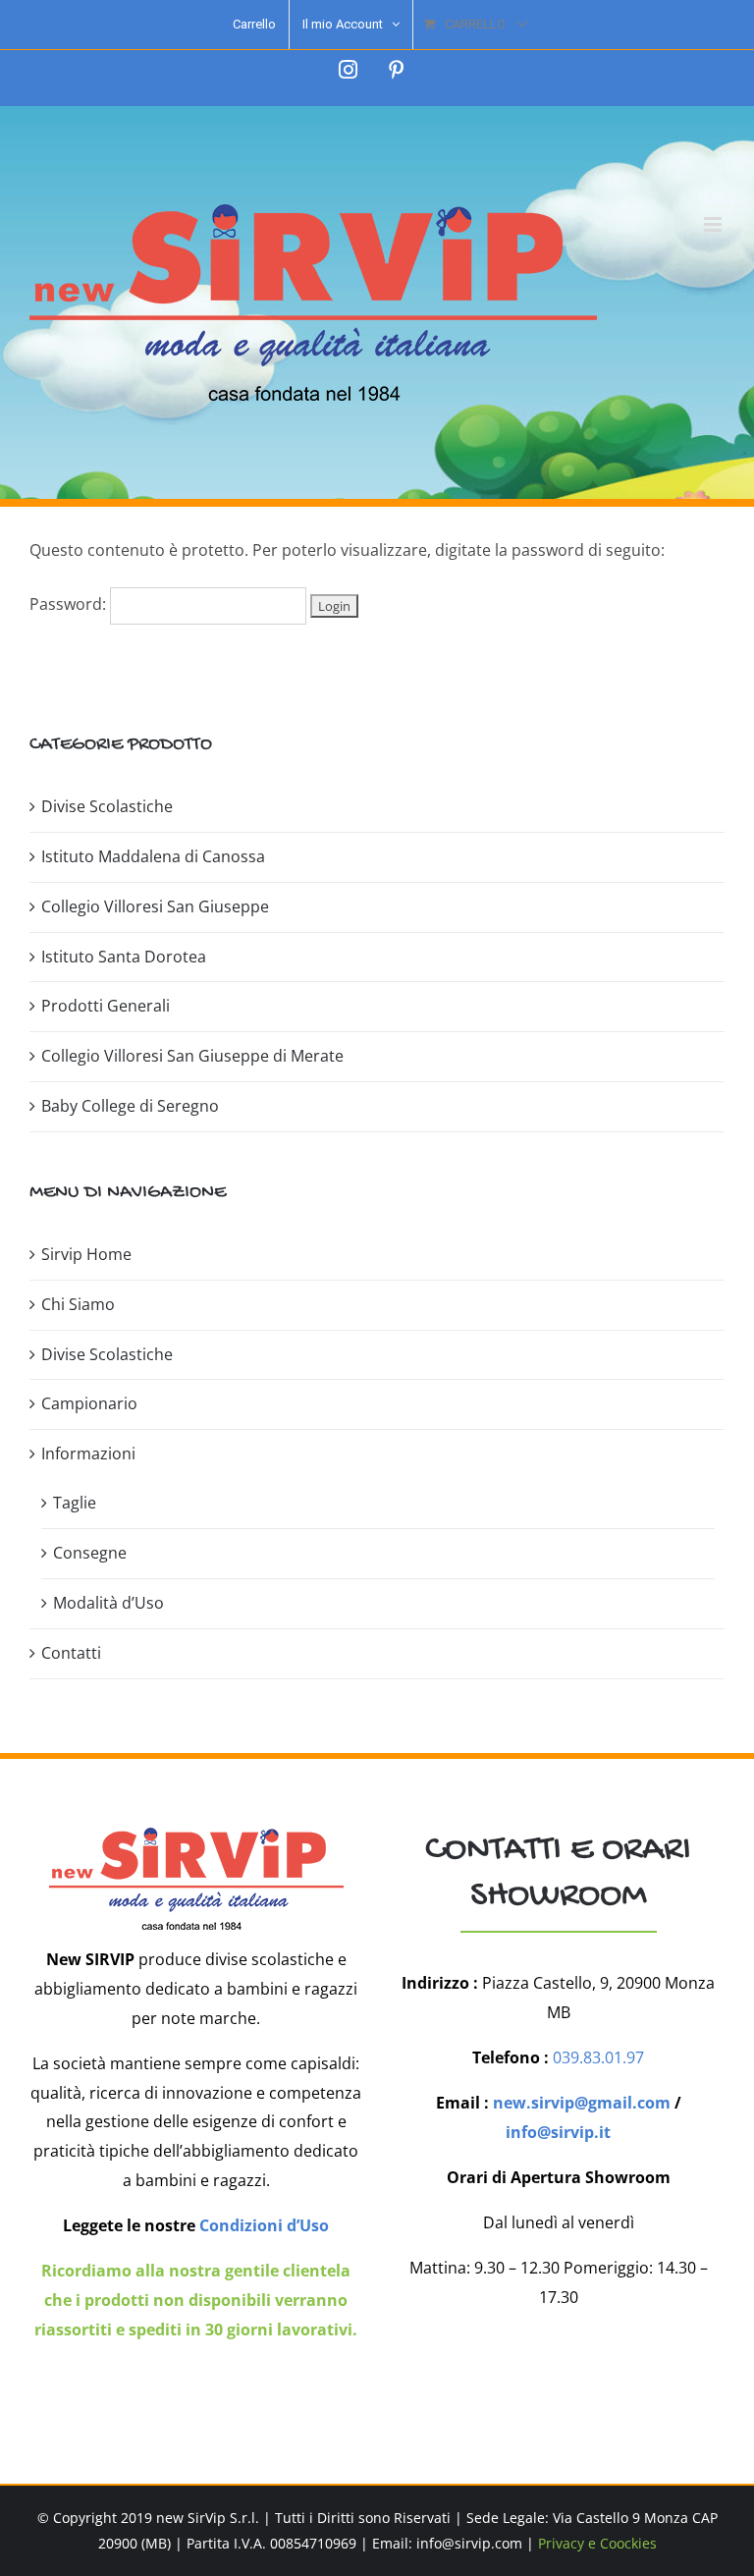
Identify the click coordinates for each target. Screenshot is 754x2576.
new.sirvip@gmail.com (582, 2103)
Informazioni (88, 1453)
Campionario (89, 1403)
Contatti (71, 1653)
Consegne (90, 1553)
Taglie (75, 1503)
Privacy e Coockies (597, 2543)
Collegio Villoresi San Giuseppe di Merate (192, 1056)
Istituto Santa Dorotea (124, 957)
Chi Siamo (78, 1304)
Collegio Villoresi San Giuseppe (155, 906)
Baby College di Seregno (130, 1106)
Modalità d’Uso (108, 1603)
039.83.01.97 (598, 2057)
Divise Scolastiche (107, 806)
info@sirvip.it (558, 2132)
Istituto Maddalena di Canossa (153, 856)
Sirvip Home (86, 1254)
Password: (70, 604)
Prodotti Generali (106, 1006)
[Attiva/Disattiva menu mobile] (714, 224)
